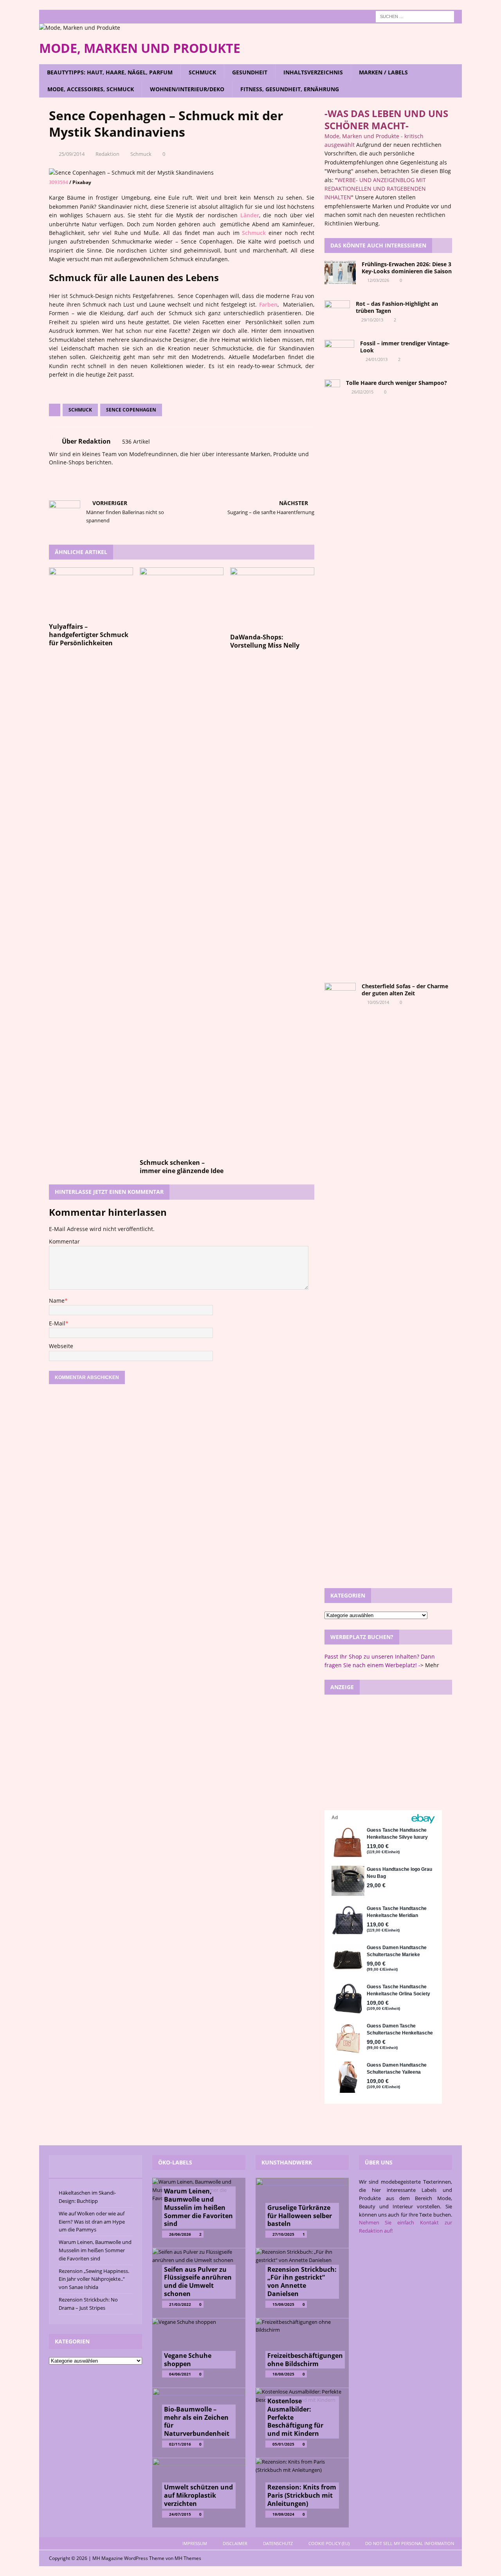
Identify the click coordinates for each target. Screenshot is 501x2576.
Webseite (61, 1346)
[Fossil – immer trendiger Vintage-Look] (339, 352)
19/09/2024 (283, 2514)
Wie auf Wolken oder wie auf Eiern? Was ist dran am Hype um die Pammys (92, 2222)
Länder (250, 215)
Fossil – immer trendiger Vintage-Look (405, 347)
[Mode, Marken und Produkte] (80, 28)
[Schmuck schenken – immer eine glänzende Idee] (182, 861)
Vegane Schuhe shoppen (188, 2360)
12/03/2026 (378, 280)
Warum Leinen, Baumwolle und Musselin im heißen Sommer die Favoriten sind (95, 2250)
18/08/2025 (283, 2374)
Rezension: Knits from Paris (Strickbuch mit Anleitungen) (302, 2495)
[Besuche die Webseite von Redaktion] (52, 476)
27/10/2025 (283, 2234)
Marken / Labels (383, 72)
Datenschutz (278, 2543)
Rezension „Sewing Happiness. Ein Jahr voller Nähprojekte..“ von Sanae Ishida (94, 2279)
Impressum (195, 2543)
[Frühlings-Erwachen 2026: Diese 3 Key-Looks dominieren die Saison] (340, 273)
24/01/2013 (377, 359)
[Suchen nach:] (415, 16)
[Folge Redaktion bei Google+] (87, 476)
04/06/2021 (180, 2374)
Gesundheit (250, 72)
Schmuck (202, 72)
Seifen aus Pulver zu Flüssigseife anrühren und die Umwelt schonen (198, 2282)
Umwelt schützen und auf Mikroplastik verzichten (198, 2495)
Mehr (432, 1665)
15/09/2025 (283, 2304)
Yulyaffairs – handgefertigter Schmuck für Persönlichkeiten (89, 635)
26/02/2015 (362, 392)
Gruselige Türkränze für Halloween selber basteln (300, 2216)
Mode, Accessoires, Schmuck (91, 89)
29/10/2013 (372, 320)
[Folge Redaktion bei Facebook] (62, 476)
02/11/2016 (180, 2444)
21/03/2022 (180, 2304)
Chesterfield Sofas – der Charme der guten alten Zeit (405, 990)
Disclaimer (235, 2543)
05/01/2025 (283, 2444)
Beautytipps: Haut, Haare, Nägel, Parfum (110, 72)
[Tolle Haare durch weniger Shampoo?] (332, 673)
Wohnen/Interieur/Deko (187, 89)
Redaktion (107, 154)
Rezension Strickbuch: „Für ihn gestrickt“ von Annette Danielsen (302, 2282)
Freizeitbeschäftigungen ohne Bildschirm (305, 2360)
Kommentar (64, 1241)
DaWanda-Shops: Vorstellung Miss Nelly (265, 641)
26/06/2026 (180, 2234)
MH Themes (188, 2558)
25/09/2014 (72, 154)
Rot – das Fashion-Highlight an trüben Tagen (397, 307)
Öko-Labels (175, 2162)
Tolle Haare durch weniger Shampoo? (396, 383)
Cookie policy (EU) (329, 2543)
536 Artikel (136, 441)
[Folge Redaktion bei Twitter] (75, 476)
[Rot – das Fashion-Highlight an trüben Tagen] (337, 312)
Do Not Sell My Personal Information (410, 2543)
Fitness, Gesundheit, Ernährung (290, 89)
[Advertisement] (388, 1751)
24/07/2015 (180, 2514)
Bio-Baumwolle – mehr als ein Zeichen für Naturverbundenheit (197, 2421)
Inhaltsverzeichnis (313, 72)
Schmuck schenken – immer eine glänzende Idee (182, 1167)
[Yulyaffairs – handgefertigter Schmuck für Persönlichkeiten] (91, 593)
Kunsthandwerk (287, 2162)
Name (57, 1301)
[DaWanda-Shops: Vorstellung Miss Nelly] (272, 598)
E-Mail (57, 1323)
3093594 (59, 182)
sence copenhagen (131, 410)
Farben (268, 304)
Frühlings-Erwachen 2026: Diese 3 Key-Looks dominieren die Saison (407, 268)
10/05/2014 (378, 1002)
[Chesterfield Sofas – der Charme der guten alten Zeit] (340, 1276)
